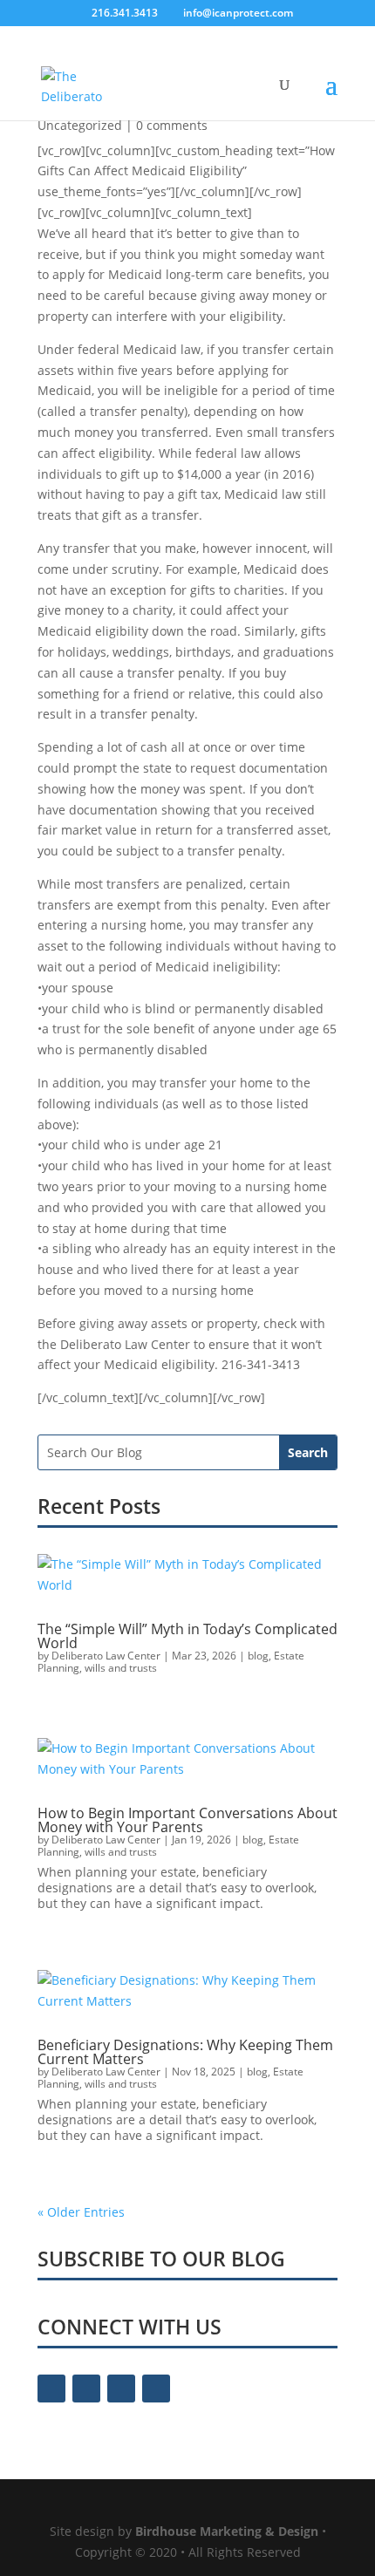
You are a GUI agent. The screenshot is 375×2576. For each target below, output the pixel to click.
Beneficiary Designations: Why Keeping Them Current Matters (185, 2052)
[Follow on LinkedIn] (156, 2389)
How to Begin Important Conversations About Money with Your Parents (187, 1820)
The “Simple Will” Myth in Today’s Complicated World (187, 1636)
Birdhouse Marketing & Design (227, 2531)
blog (258, 1656)
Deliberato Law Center (106, 1656)
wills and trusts (121, 1668)
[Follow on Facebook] (51, 2389)
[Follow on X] (86, 2389)
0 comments (172, 125)
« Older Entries (81, 2212)
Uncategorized (80, 125)
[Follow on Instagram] (121, 2389)
